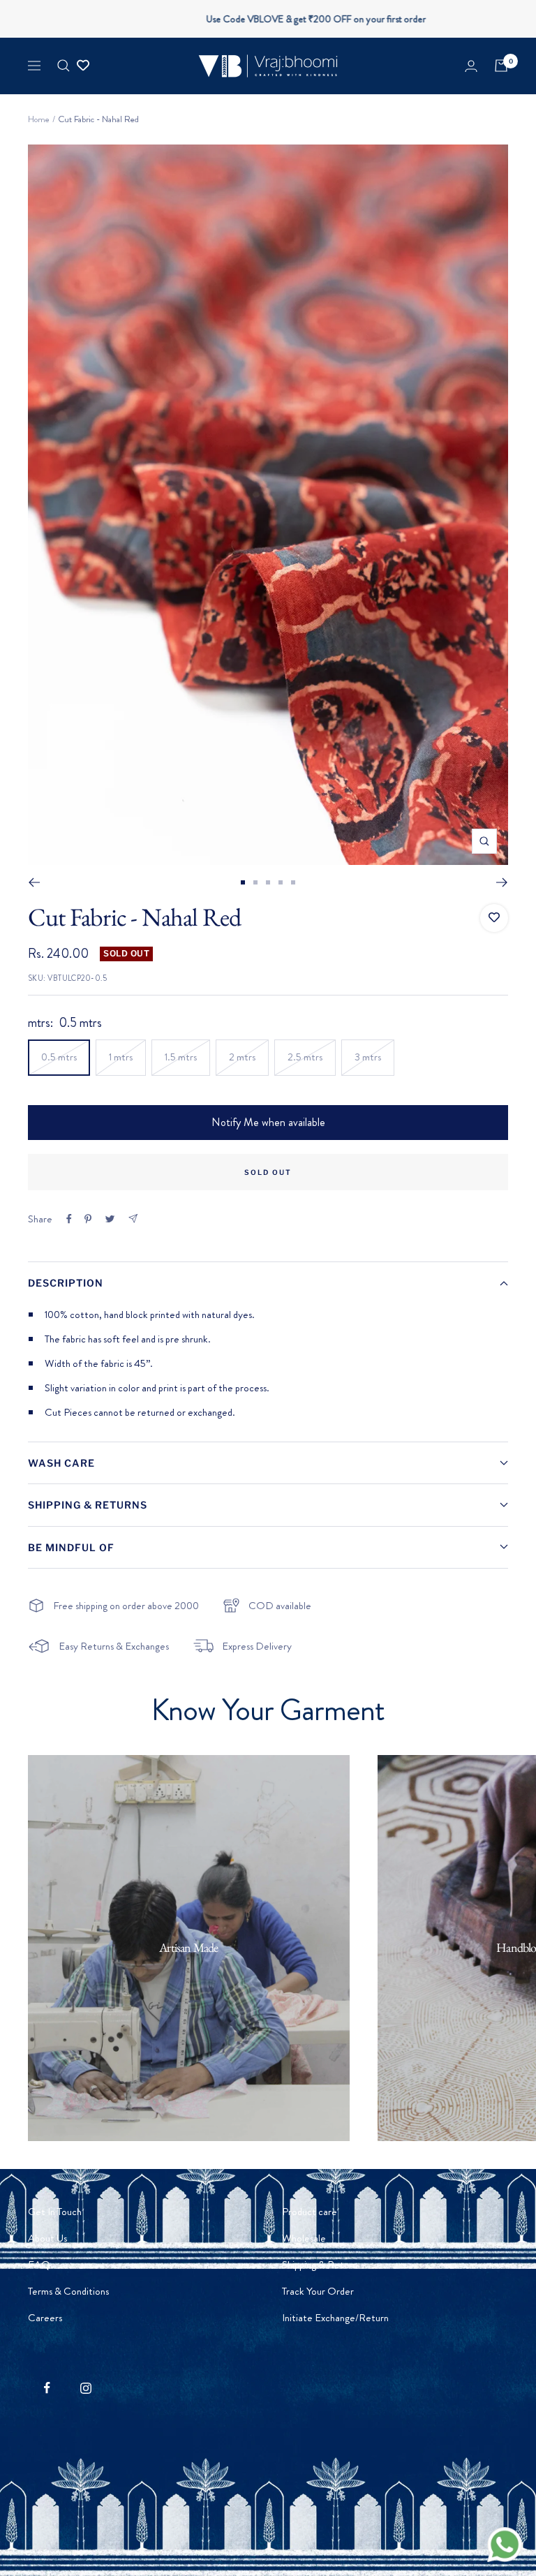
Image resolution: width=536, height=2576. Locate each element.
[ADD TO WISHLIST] (494, 918)
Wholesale (304, 2238)
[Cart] (501, 66)
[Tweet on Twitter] (110, 1219)
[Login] (471, 66)
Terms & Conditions (68, 2291)
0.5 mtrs (59, 1057)
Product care (310, 2212)
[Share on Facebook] (69, 1219)
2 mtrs (242, 1057)
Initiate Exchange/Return (335, 2318)
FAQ (39, 2265)
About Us (47, 2238)
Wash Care (61, 1463)
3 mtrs (368, 1057)
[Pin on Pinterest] (88, 1219)
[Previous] (34, 882)
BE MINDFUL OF (71, 1547)
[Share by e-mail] (133, 1219)
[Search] (64, 66)
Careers (45, 2318)
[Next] (502, 882)
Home (39, 119)
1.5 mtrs (181, 1057)
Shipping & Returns (88, 1505)
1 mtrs (121, 1057)
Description (66, 1283)
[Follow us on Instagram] (85, 2388)
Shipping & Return (320, 2265)
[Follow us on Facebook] (47, 2388)
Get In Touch (55, 2212)
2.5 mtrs (305, 1057)
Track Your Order (318, 2291)
